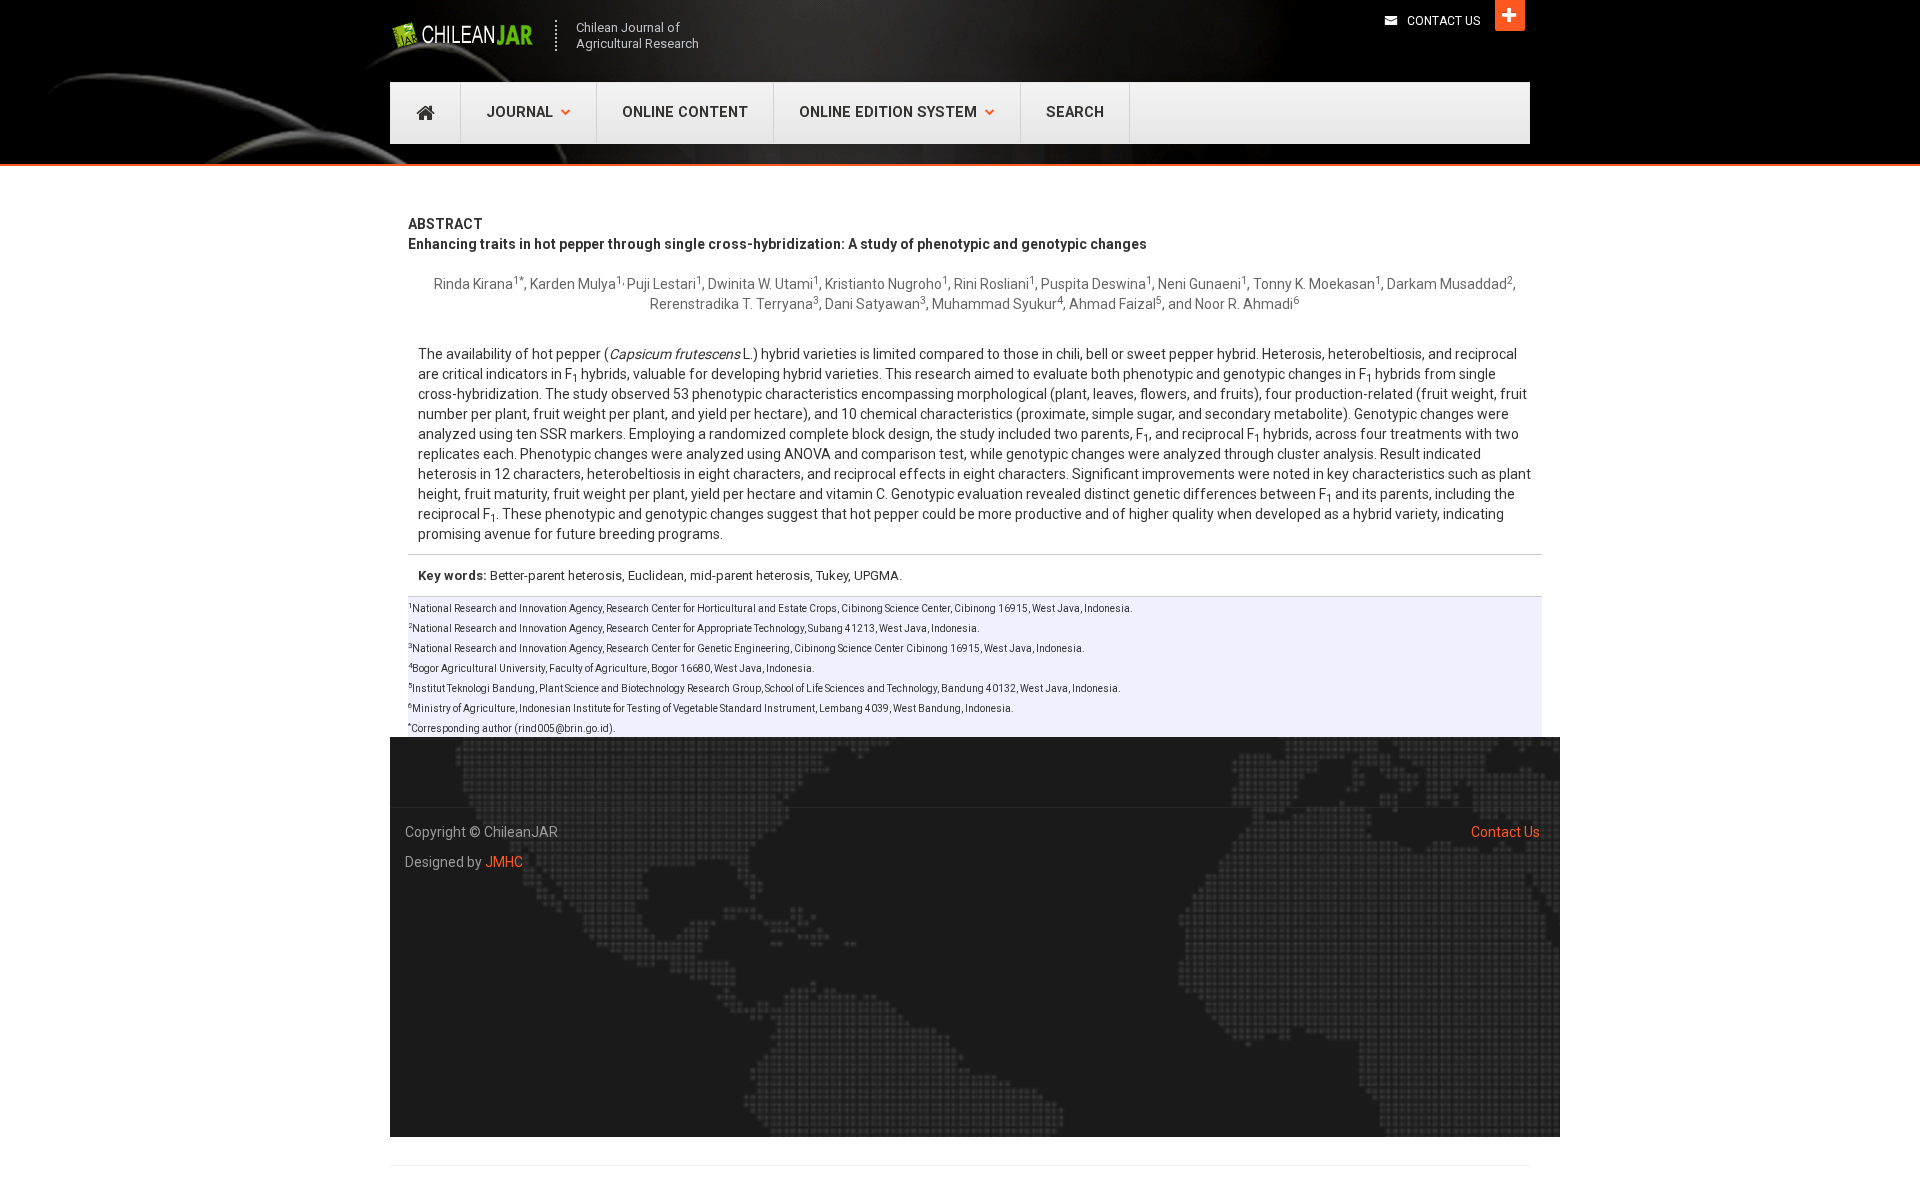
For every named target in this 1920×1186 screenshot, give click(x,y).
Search (1075, 112)
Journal (519, 112)
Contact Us (1443, 21)
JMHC (504, 862)
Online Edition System (888, 112)
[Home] (462, 35)
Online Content (685, 112)
